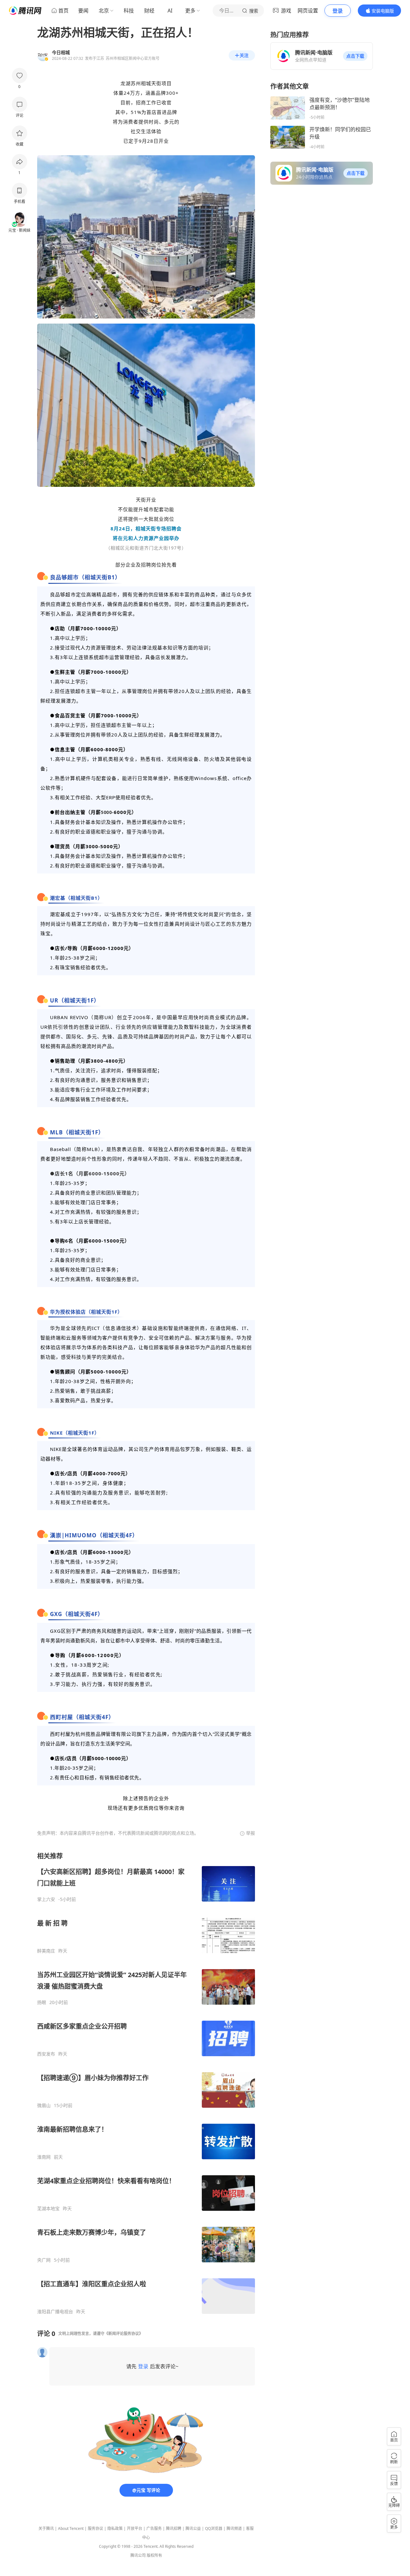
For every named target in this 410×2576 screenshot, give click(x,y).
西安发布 (46, 2054)
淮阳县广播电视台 (55, 2312)
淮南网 (44, 2157)
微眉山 (44, 2105)
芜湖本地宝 (48, 2209)
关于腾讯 (46, 2528)
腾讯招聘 (174, 2528)
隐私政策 (115, 2528)
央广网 (44, 2260)
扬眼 (42, 2002)
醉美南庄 (46, 1951)
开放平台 (135, 2528)
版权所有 (154, 2555)
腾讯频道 (234, 2528)
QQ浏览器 (214, 2528)
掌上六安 (46, 1899)
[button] (355, 56)
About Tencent (71, 2528)
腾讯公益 (193, 2528)
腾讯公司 (138, 2555)
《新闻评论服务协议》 (124, 2334)
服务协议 (95, 2528)
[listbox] (146, 2083)
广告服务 (154, 2528)
